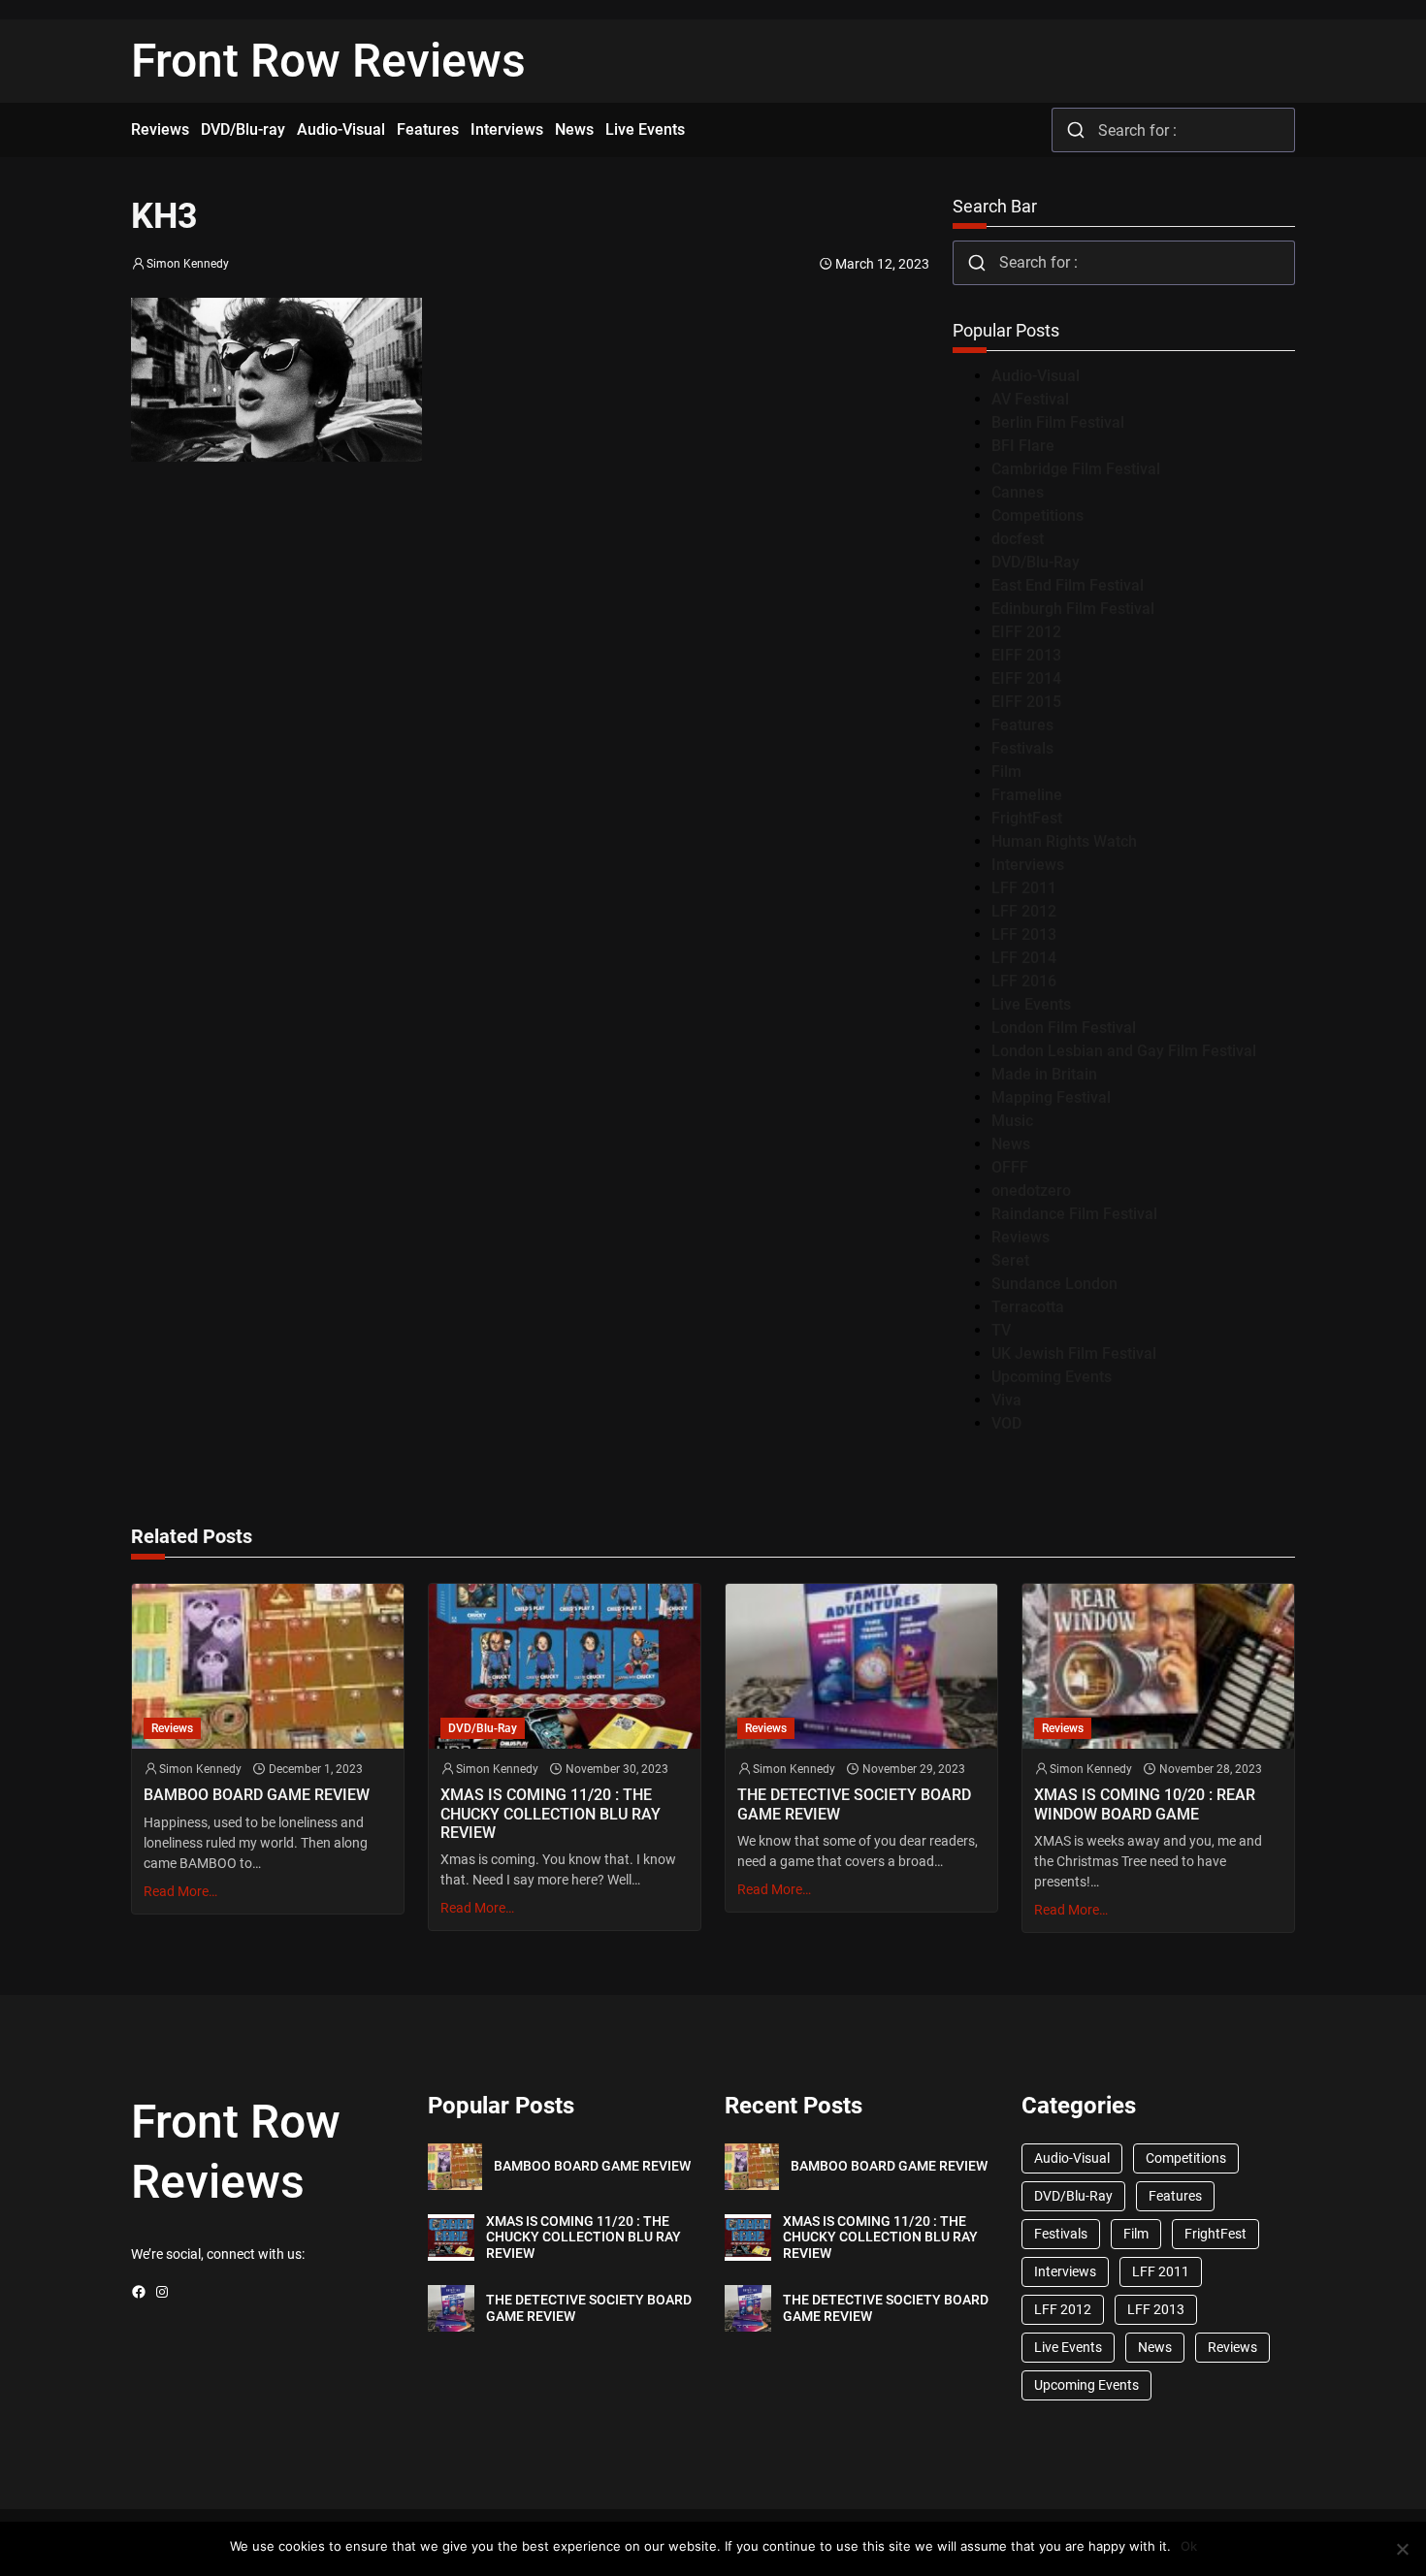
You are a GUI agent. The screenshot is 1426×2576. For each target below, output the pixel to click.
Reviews (1021, 1237)
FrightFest (1027, 818)
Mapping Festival (1051, 1097)
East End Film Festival (1068, 585)
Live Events (1031, 1004)
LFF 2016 (1024, 981)
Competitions (1037, 515)
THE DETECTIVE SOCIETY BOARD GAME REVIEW (854, 1804)
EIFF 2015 (1026, 702)
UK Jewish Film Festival (1074, 1353)
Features (1022, 725)
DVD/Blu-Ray (1036, 562)
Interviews (1028, 865)
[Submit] (1075, 130)
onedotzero (1031, 1191)
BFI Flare (1023, 446)
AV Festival (1030, 399)
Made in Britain (1044, 1074)
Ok (1189, 2546)
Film (1006, 772)
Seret (1010, 1260)
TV (1001, 1330)
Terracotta (1028, 1307)
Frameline (1027, 795)
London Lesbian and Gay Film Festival (1124, 1051)
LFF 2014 (1024, 958)
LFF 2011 (1024, 888)
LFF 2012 (1024, 911)
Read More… (180, 1891)
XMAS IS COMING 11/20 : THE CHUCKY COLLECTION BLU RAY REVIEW (551, 1813)
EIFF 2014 (1026, 678)
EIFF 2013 (1026, 655)
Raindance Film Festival (1074, 1214)
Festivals (1022, 748)
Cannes (1018, 492)
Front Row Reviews (328, 61)
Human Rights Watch (1064, 841)
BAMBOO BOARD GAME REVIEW (257, 1795)
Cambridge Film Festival (1076, 469)
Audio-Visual (1036, 376)
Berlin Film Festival (1058, 422)
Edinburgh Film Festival (1073, 609)
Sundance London (1054, 1284)
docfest (1018, 539)
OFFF (1010, 1167)
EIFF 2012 (1026, 632)
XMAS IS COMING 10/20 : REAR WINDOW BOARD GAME (1145, 1804)
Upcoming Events (1052, 1377)
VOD (1006, 1423)
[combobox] (1173, 130)
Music (1012, 1121)
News (1011, 1144)
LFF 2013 (1024, 934)
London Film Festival (1064, 1028)
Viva (1006, 1400)
